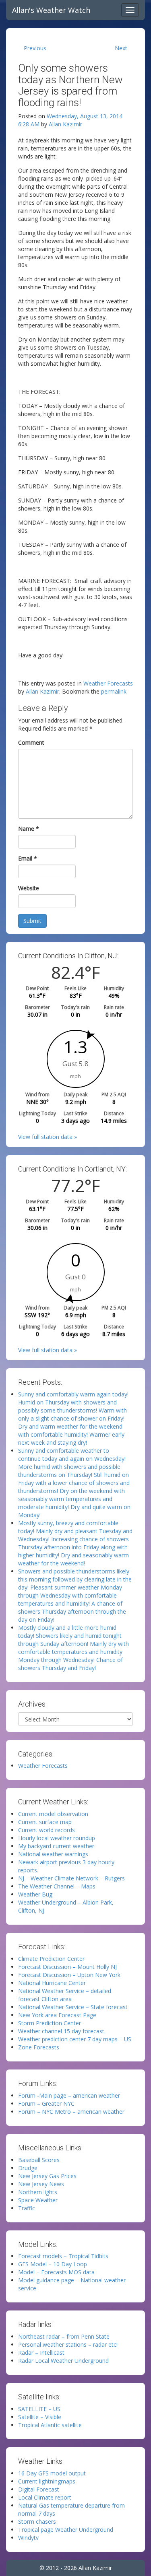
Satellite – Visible (40, 2417)
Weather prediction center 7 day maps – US (75, 2039)
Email (28, 858)
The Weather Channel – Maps (57, 1886)
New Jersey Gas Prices (47, 2176)
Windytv (28, 2538)
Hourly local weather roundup (57, 1838)
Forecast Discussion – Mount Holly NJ (67, 1967)
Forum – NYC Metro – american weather (71, 2112)
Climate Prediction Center (51, 1959)
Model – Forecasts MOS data (56, 2272)
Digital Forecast (39, 2489)
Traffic (27, 2208)
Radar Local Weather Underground (63, 2361)
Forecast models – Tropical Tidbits (63, 2256)
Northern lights (38, 2192)
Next (121, 48)
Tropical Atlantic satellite (50, 2425)
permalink (114, 691)
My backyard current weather (56, 1846)
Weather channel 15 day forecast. (62, 2031)
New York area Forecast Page (57, 2015)
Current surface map (45, 1822)
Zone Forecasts (39, 2047)
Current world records (47, 1830)
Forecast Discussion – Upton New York (69, 1975)
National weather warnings (53, 1854)
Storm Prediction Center (50, 2023)
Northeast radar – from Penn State (64, 2336)
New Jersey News (41, 2184)
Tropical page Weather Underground (66, 2530)
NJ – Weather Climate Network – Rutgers (71, 1878)
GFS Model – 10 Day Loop (53, 2264)
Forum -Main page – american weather (69, 2095)
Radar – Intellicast (41, 2353)
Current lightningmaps (47, 2481)
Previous (35, 48)
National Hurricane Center (52, 1983)
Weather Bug (35, 1894)
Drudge (28, 2168)
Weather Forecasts (108, 683)
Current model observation (53, 1814)
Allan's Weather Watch (51, 10)
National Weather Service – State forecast (73, 2007)
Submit (32, 921)
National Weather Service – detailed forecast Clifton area (65, 1995)
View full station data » (48, 1137)
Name (29, 829)
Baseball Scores (39, 2160)
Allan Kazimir (65, 124)
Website (29, 888)
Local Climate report (45, 2497)
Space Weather (38, 2200)
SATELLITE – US (39, 2409)
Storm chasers (37, 2521)
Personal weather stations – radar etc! (68, 2344)
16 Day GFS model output (52, 2473)
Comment (31, 742)
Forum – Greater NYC (46, 2103)
